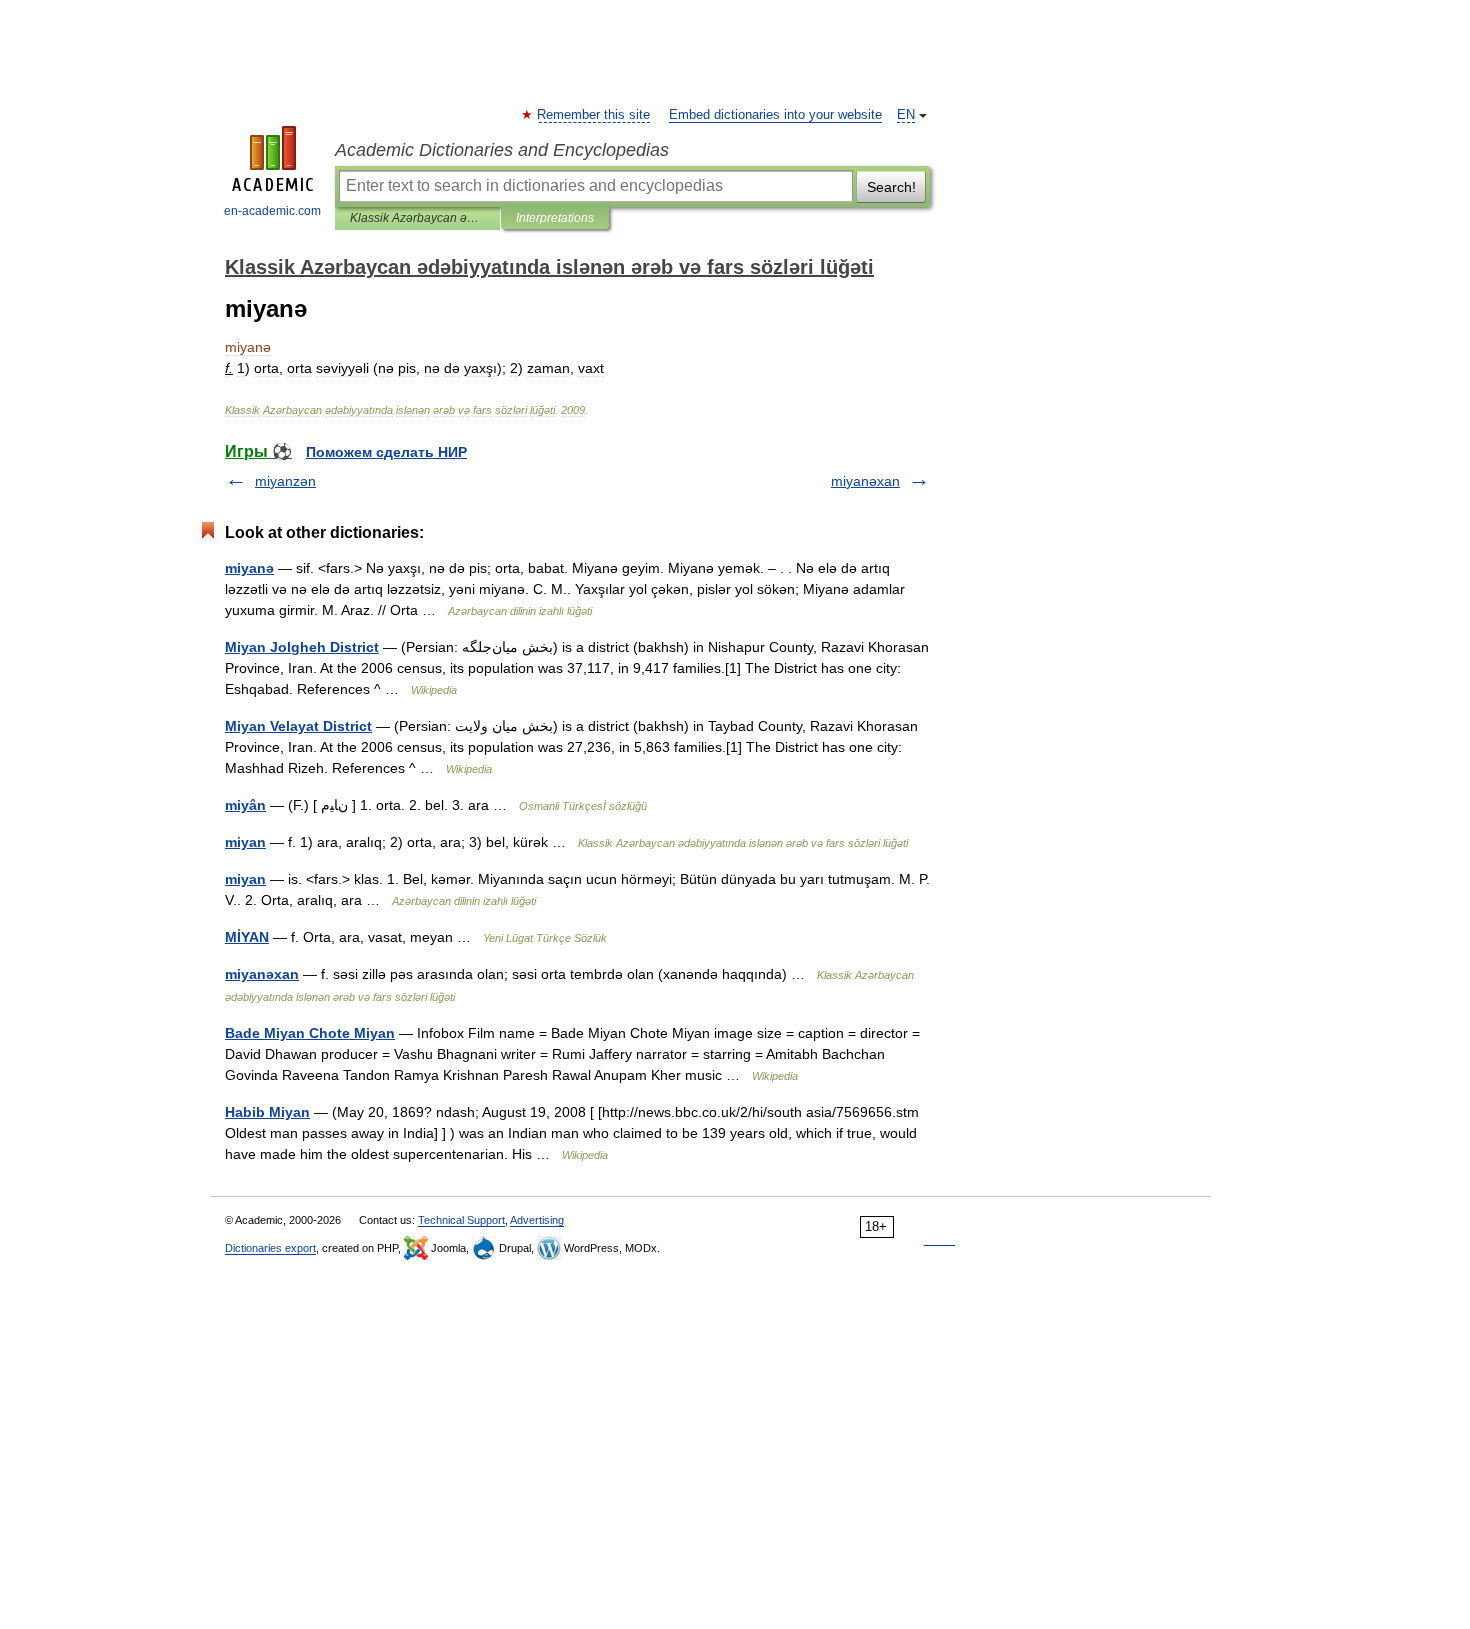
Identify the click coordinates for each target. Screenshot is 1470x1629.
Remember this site (594, 115)
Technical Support (461, 1220)
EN (906, 115)
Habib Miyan (267, 1112)
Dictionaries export (270, 1248)
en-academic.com (272, 211)
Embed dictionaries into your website (775, 115)
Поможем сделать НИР (386, 452)
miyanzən (285, 481)
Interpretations (555, 218)
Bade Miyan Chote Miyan (310, 1033)
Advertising (537, 1220)
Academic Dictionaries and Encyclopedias (502, 150)
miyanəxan (865, 481)
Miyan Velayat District (298, 726)
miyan (245, 842)
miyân (245, 805)
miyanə (249, 568)
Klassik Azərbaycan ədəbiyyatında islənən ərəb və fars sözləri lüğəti (417, 218)
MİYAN (247, 937)
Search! (891, 187)
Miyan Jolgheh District (302, 647)
